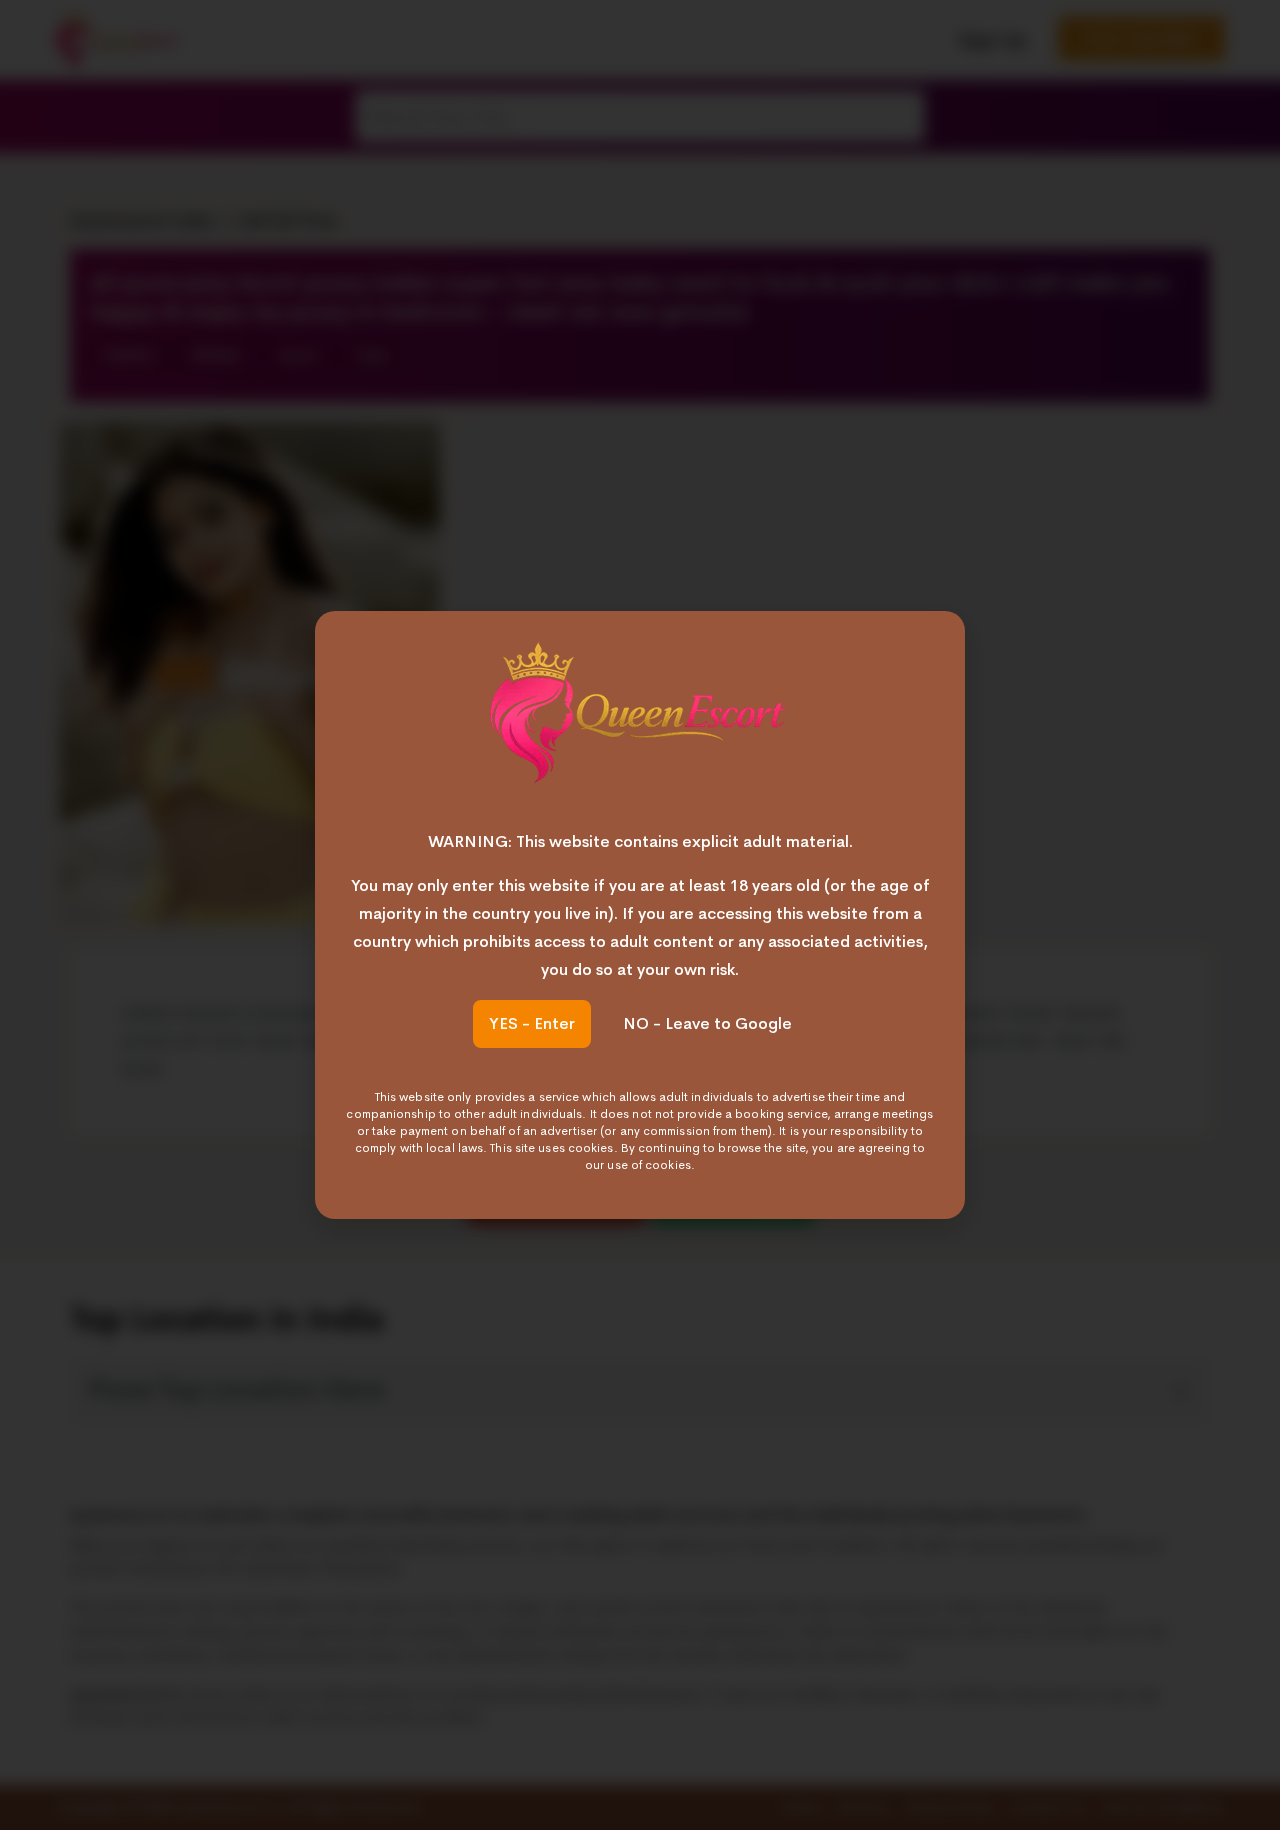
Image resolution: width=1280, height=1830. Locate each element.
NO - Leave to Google (707, 1023)
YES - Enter (532, 1023)
